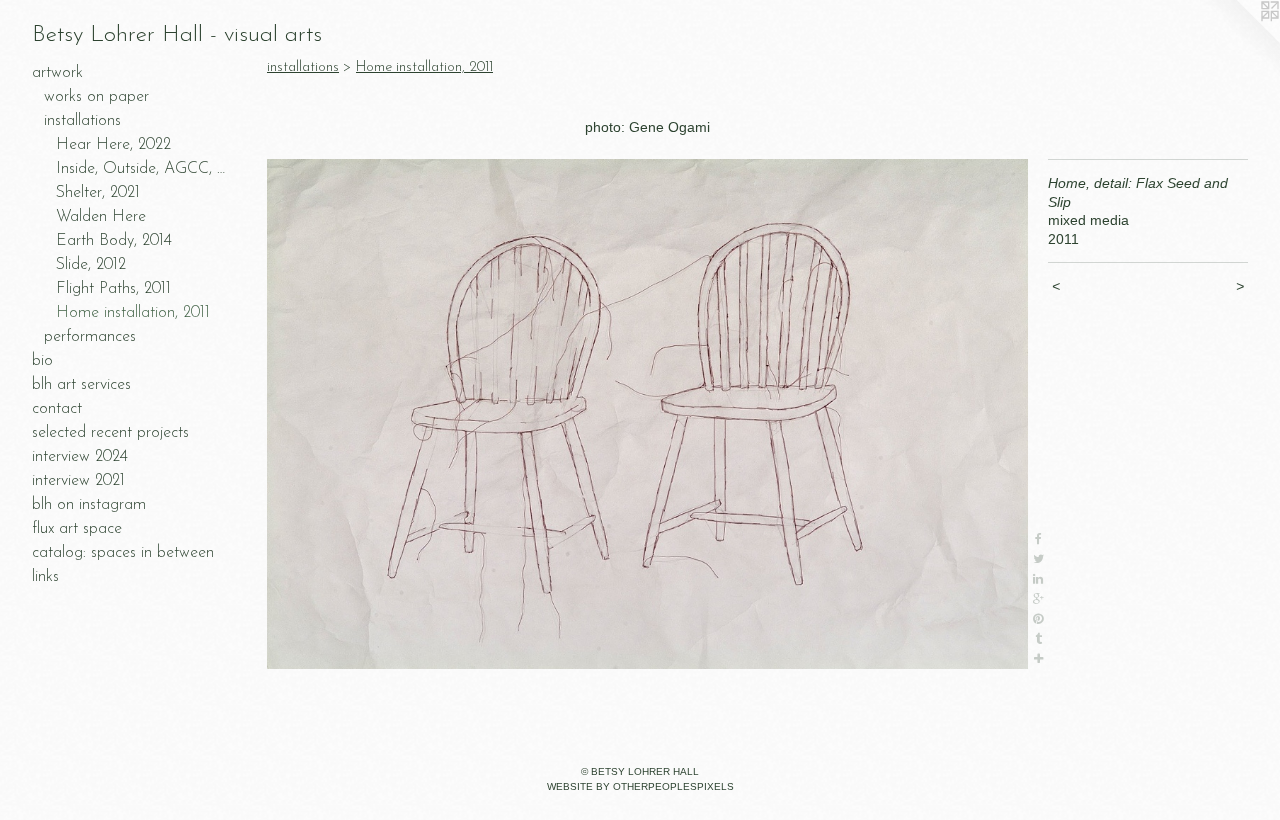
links (45, 577)
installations (82, 121)
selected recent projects (110, 433)
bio (42, 361)
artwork (57, 73)
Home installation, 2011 (133, 313)
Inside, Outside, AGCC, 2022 (144, 169)
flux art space (77, 529)
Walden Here (101, 217)
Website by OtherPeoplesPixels (640, 786)
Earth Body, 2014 (114, 241)
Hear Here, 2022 (113, 145)
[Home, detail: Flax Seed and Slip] (647, 414)
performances (90, 337)
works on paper (96, 97)
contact (57, 409)
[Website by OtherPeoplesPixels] (1240, 40)
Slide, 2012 (91, 265)
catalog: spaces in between (123, 553)
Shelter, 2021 (98, 193)
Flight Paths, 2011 (113, 289)
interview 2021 (78, 481)
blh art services (81, 385)
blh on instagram (89, 505)
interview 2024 (80, 457)
